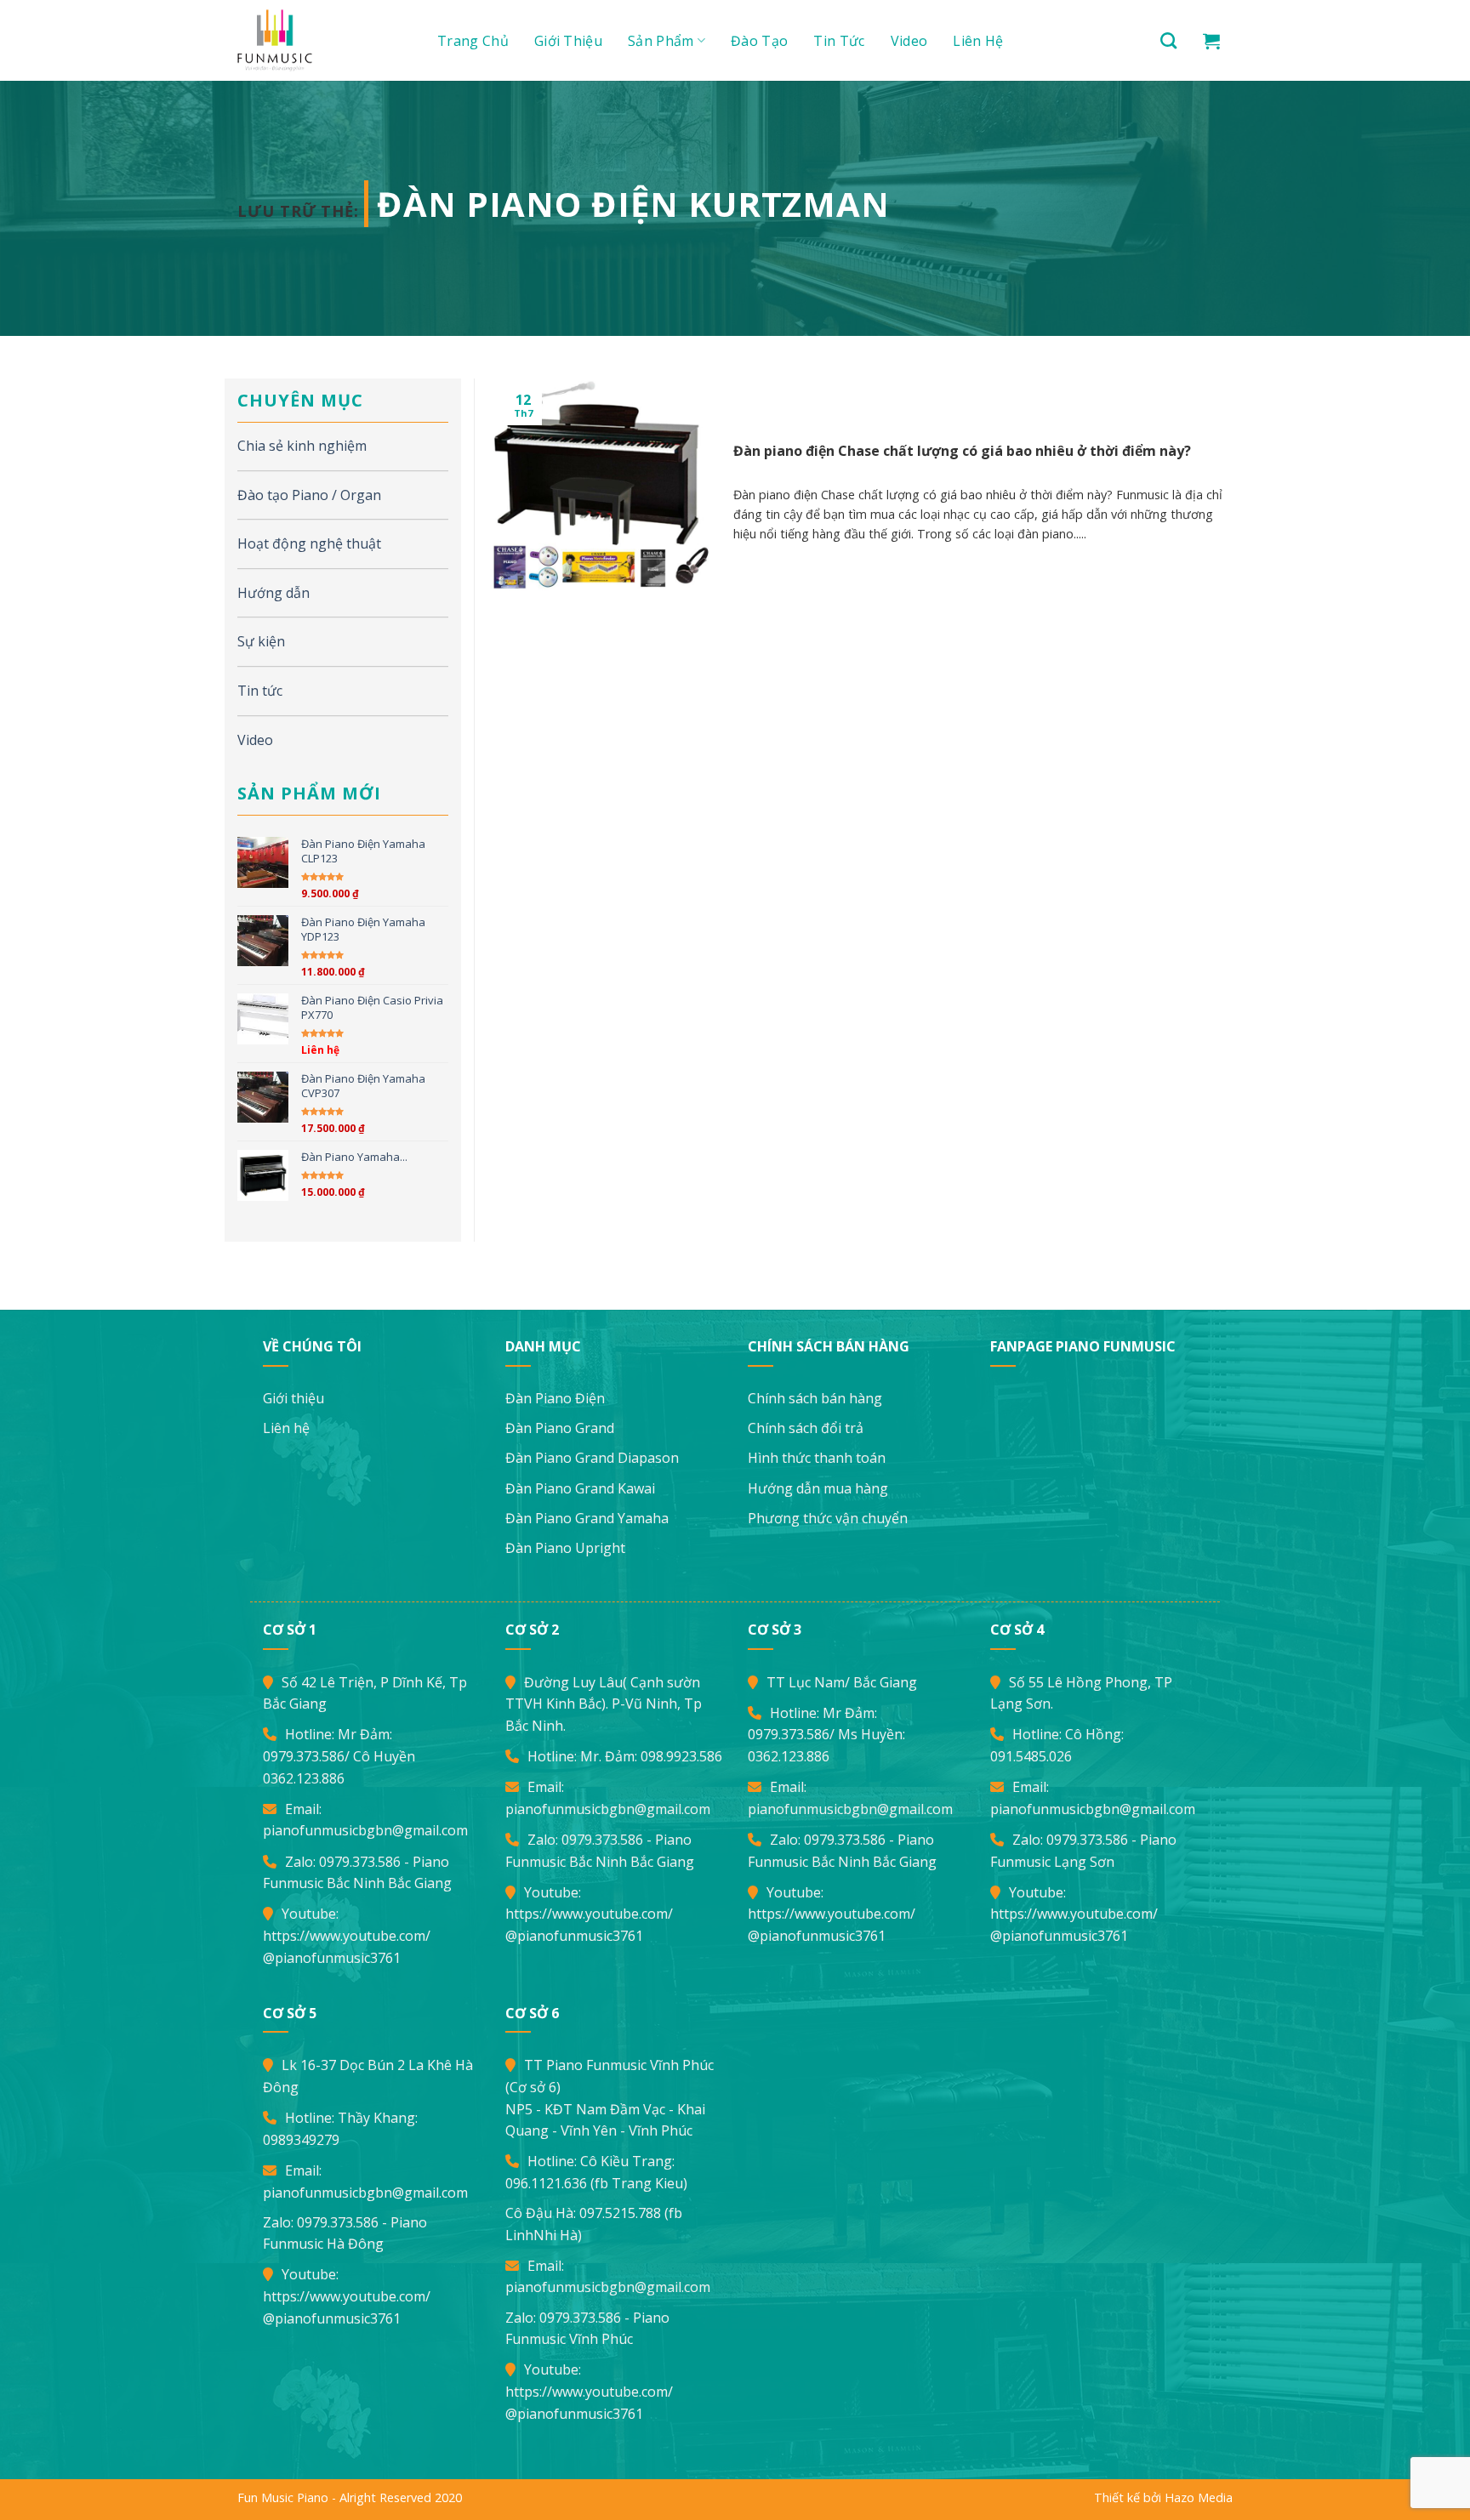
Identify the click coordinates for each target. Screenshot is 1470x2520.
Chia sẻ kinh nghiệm (302, 446)
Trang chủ (473, 41)
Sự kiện (261, 641)
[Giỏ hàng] (1211, 41)
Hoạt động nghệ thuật (309, 543)
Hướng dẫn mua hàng (818, 1488)
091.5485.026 (1031, 1756)
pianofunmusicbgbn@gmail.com (365, 1830)
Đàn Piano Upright (565, 1548)
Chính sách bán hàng (815, 1398)
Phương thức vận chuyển (828, 1518)
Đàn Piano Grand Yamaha (587, 1518)
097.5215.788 (620, 2213)
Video (909, 41)
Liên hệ (978, 41)
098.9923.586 (681, 1756)
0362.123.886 (304, 1778)
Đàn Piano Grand (560, 1428)
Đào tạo (759, 41)
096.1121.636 (546, 2183)
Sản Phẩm (661, 41)
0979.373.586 (304, 1756)
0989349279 (301, 2140)
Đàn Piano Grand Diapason (592, 1458)
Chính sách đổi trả (806, 1428)
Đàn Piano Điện (555, 1398)
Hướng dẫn (273, 593)
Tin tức (839, 41)
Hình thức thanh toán (817, 1458)
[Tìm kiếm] (1168, 40)
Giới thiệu (568, 41)
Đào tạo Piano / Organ (309, 495)
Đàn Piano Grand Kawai (580, 1488)
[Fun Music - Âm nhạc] (318, 40)
